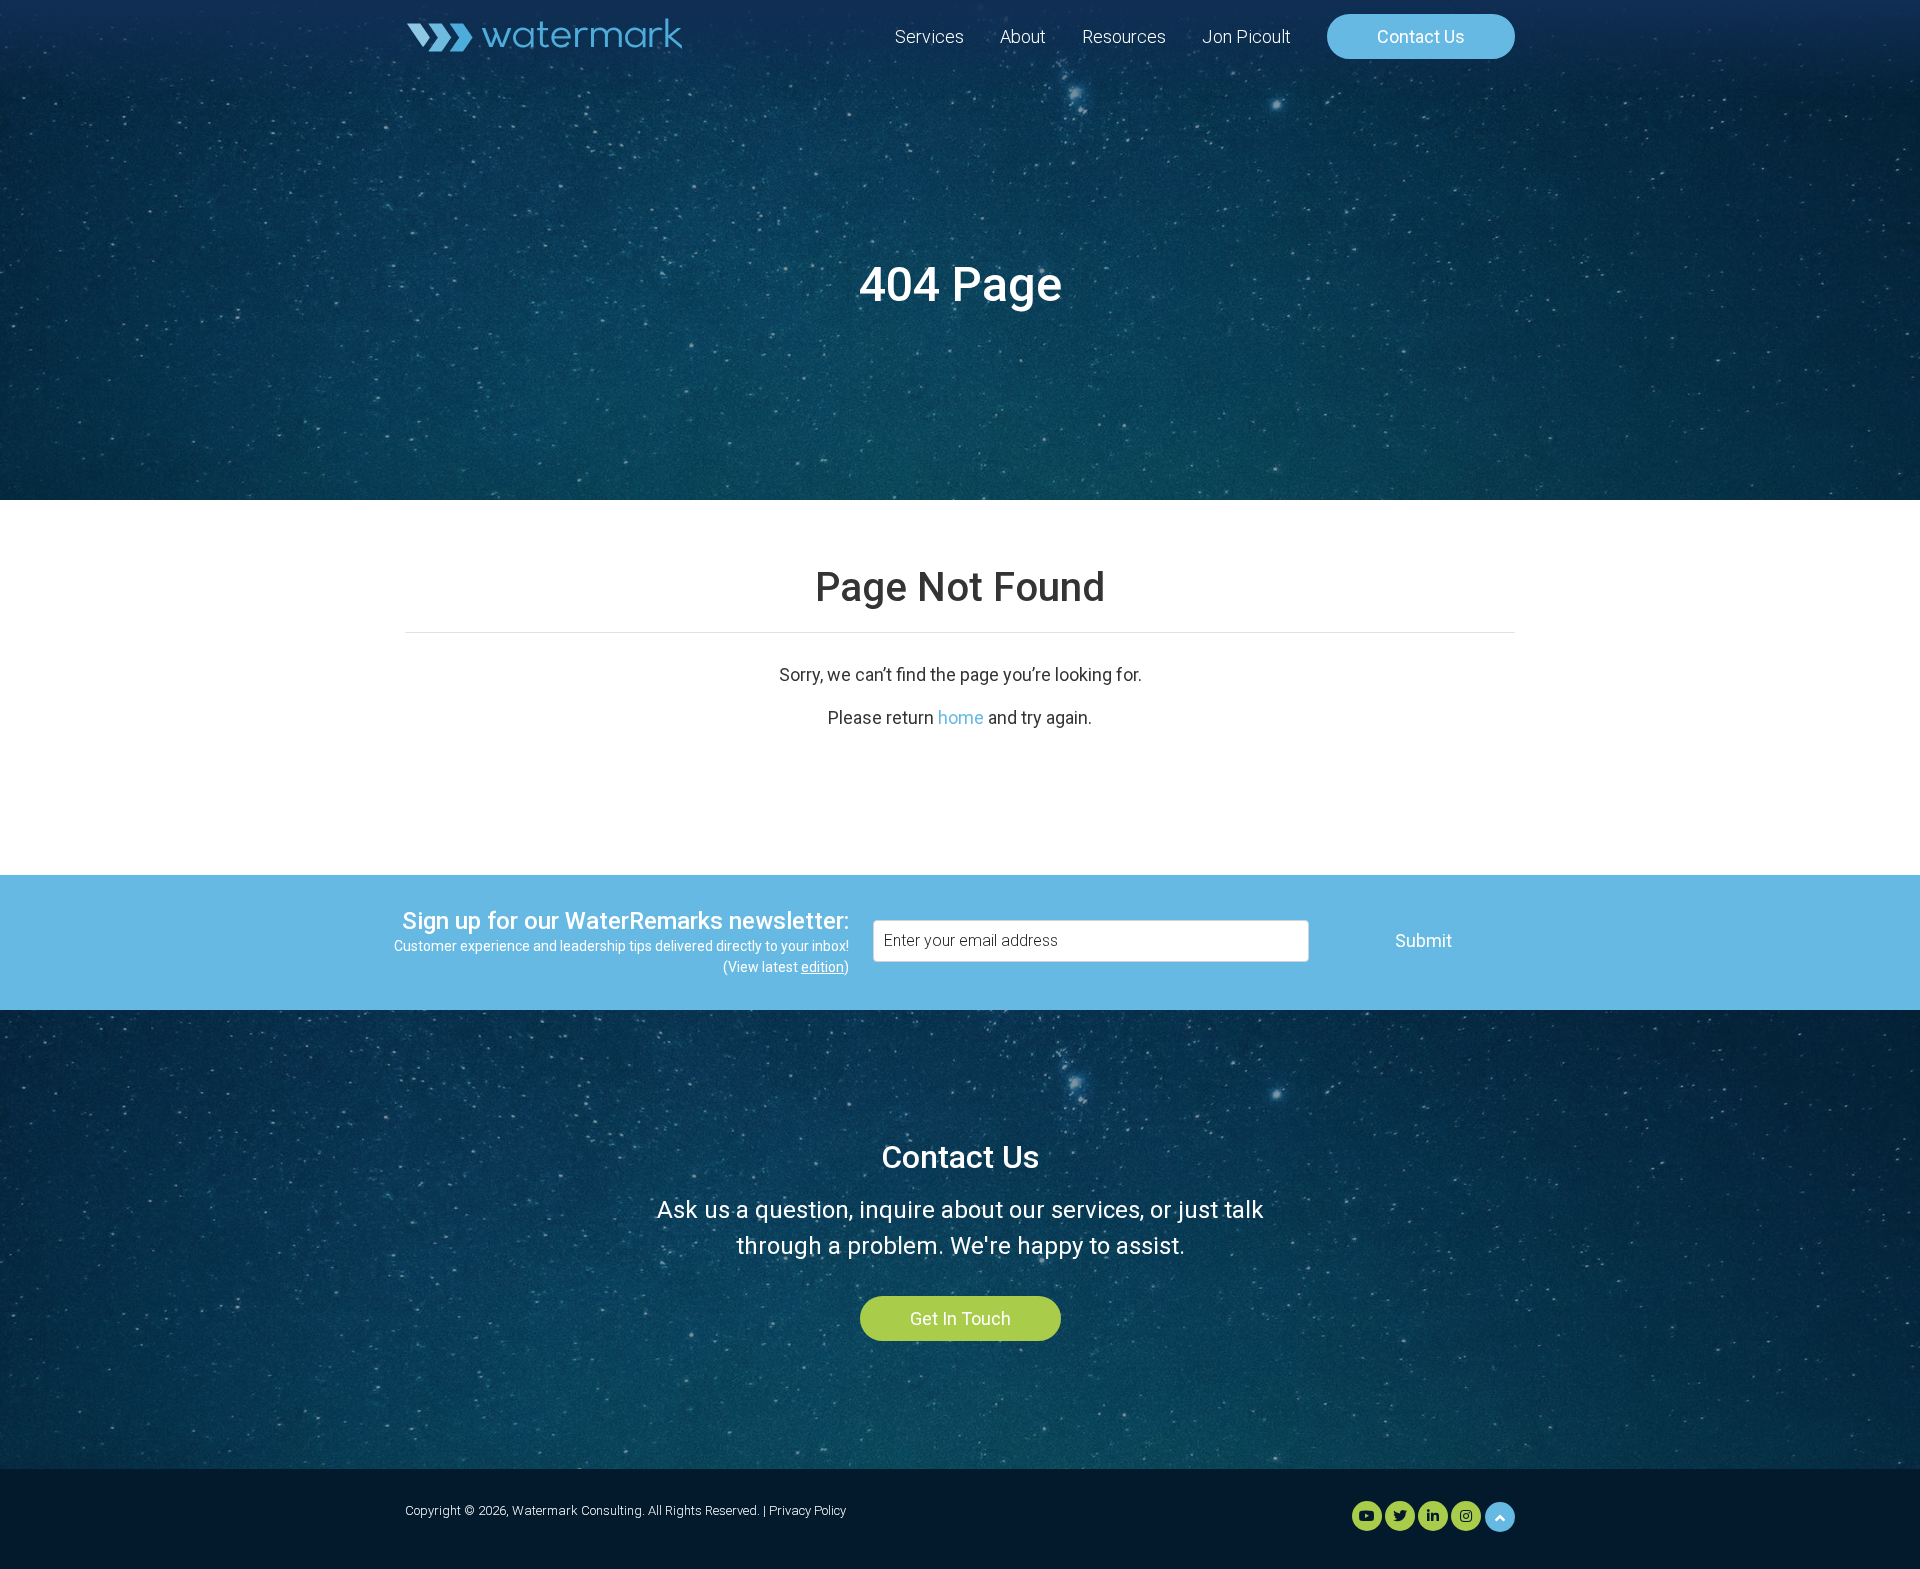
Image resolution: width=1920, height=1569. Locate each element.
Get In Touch (960, 1318)
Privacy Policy (807, 1510)
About (1023, 36)
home (961, 717)
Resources (1124, 36)
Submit (1423, 940)
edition (822, 967)
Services (929, 36)
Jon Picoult (1246, 36)
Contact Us (1421, 36)
